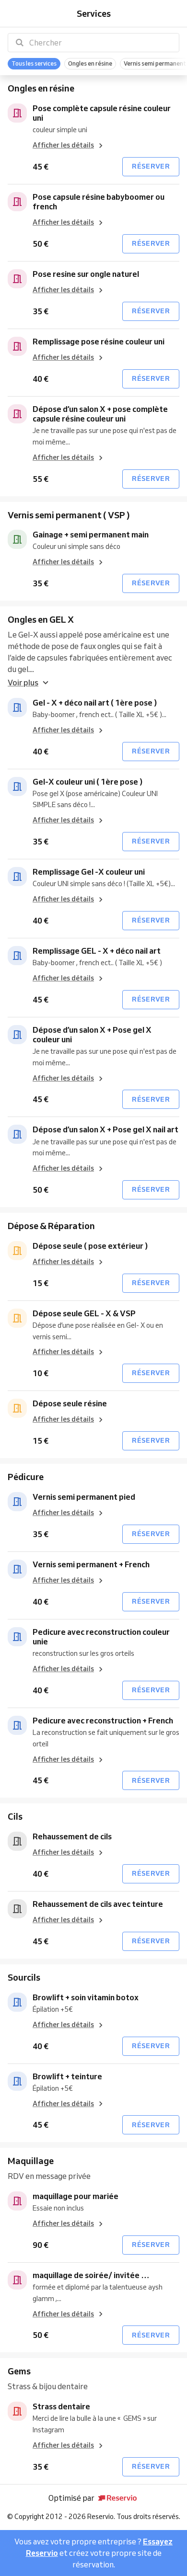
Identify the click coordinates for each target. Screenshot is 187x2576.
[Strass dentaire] (17, 2411)
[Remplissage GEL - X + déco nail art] (17, 956)
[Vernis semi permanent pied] (17, 1502)
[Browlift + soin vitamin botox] (17, 2002)
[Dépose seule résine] (17, 1408)
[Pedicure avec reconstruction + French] (17, 1725)
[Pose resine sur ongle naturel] (17, 279)
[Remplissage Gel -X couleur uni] (17, 877)
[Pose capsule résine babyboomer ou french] (17, 202)
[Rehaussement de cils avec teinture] (17, 1909)
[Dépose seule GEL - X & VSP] (17, 1318)
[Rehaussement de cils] (17, 1841)
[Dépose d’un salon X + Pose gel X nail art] (17, 1134)
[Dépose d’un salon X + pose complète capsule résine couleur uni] (17, 414)
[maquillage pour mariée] (17, 2201)
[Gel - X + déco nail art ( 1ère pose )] (17, 707)
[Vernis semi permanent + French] (17, 1569)
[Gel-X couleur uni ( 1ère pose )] (17, 786)
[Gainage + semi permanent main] (17, 539)
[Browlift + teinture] (17, 2081)
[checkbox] (34, 64)
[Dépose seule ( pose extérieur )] (17, 1251)
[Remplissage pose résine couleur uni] (17, 346)
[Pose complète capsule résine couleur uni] (17, 113)
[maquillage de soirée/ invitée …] (17, 2280)
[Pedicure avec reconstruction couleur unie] (17, 1637)
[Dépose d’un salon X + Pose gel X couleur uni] (17, 1035)
